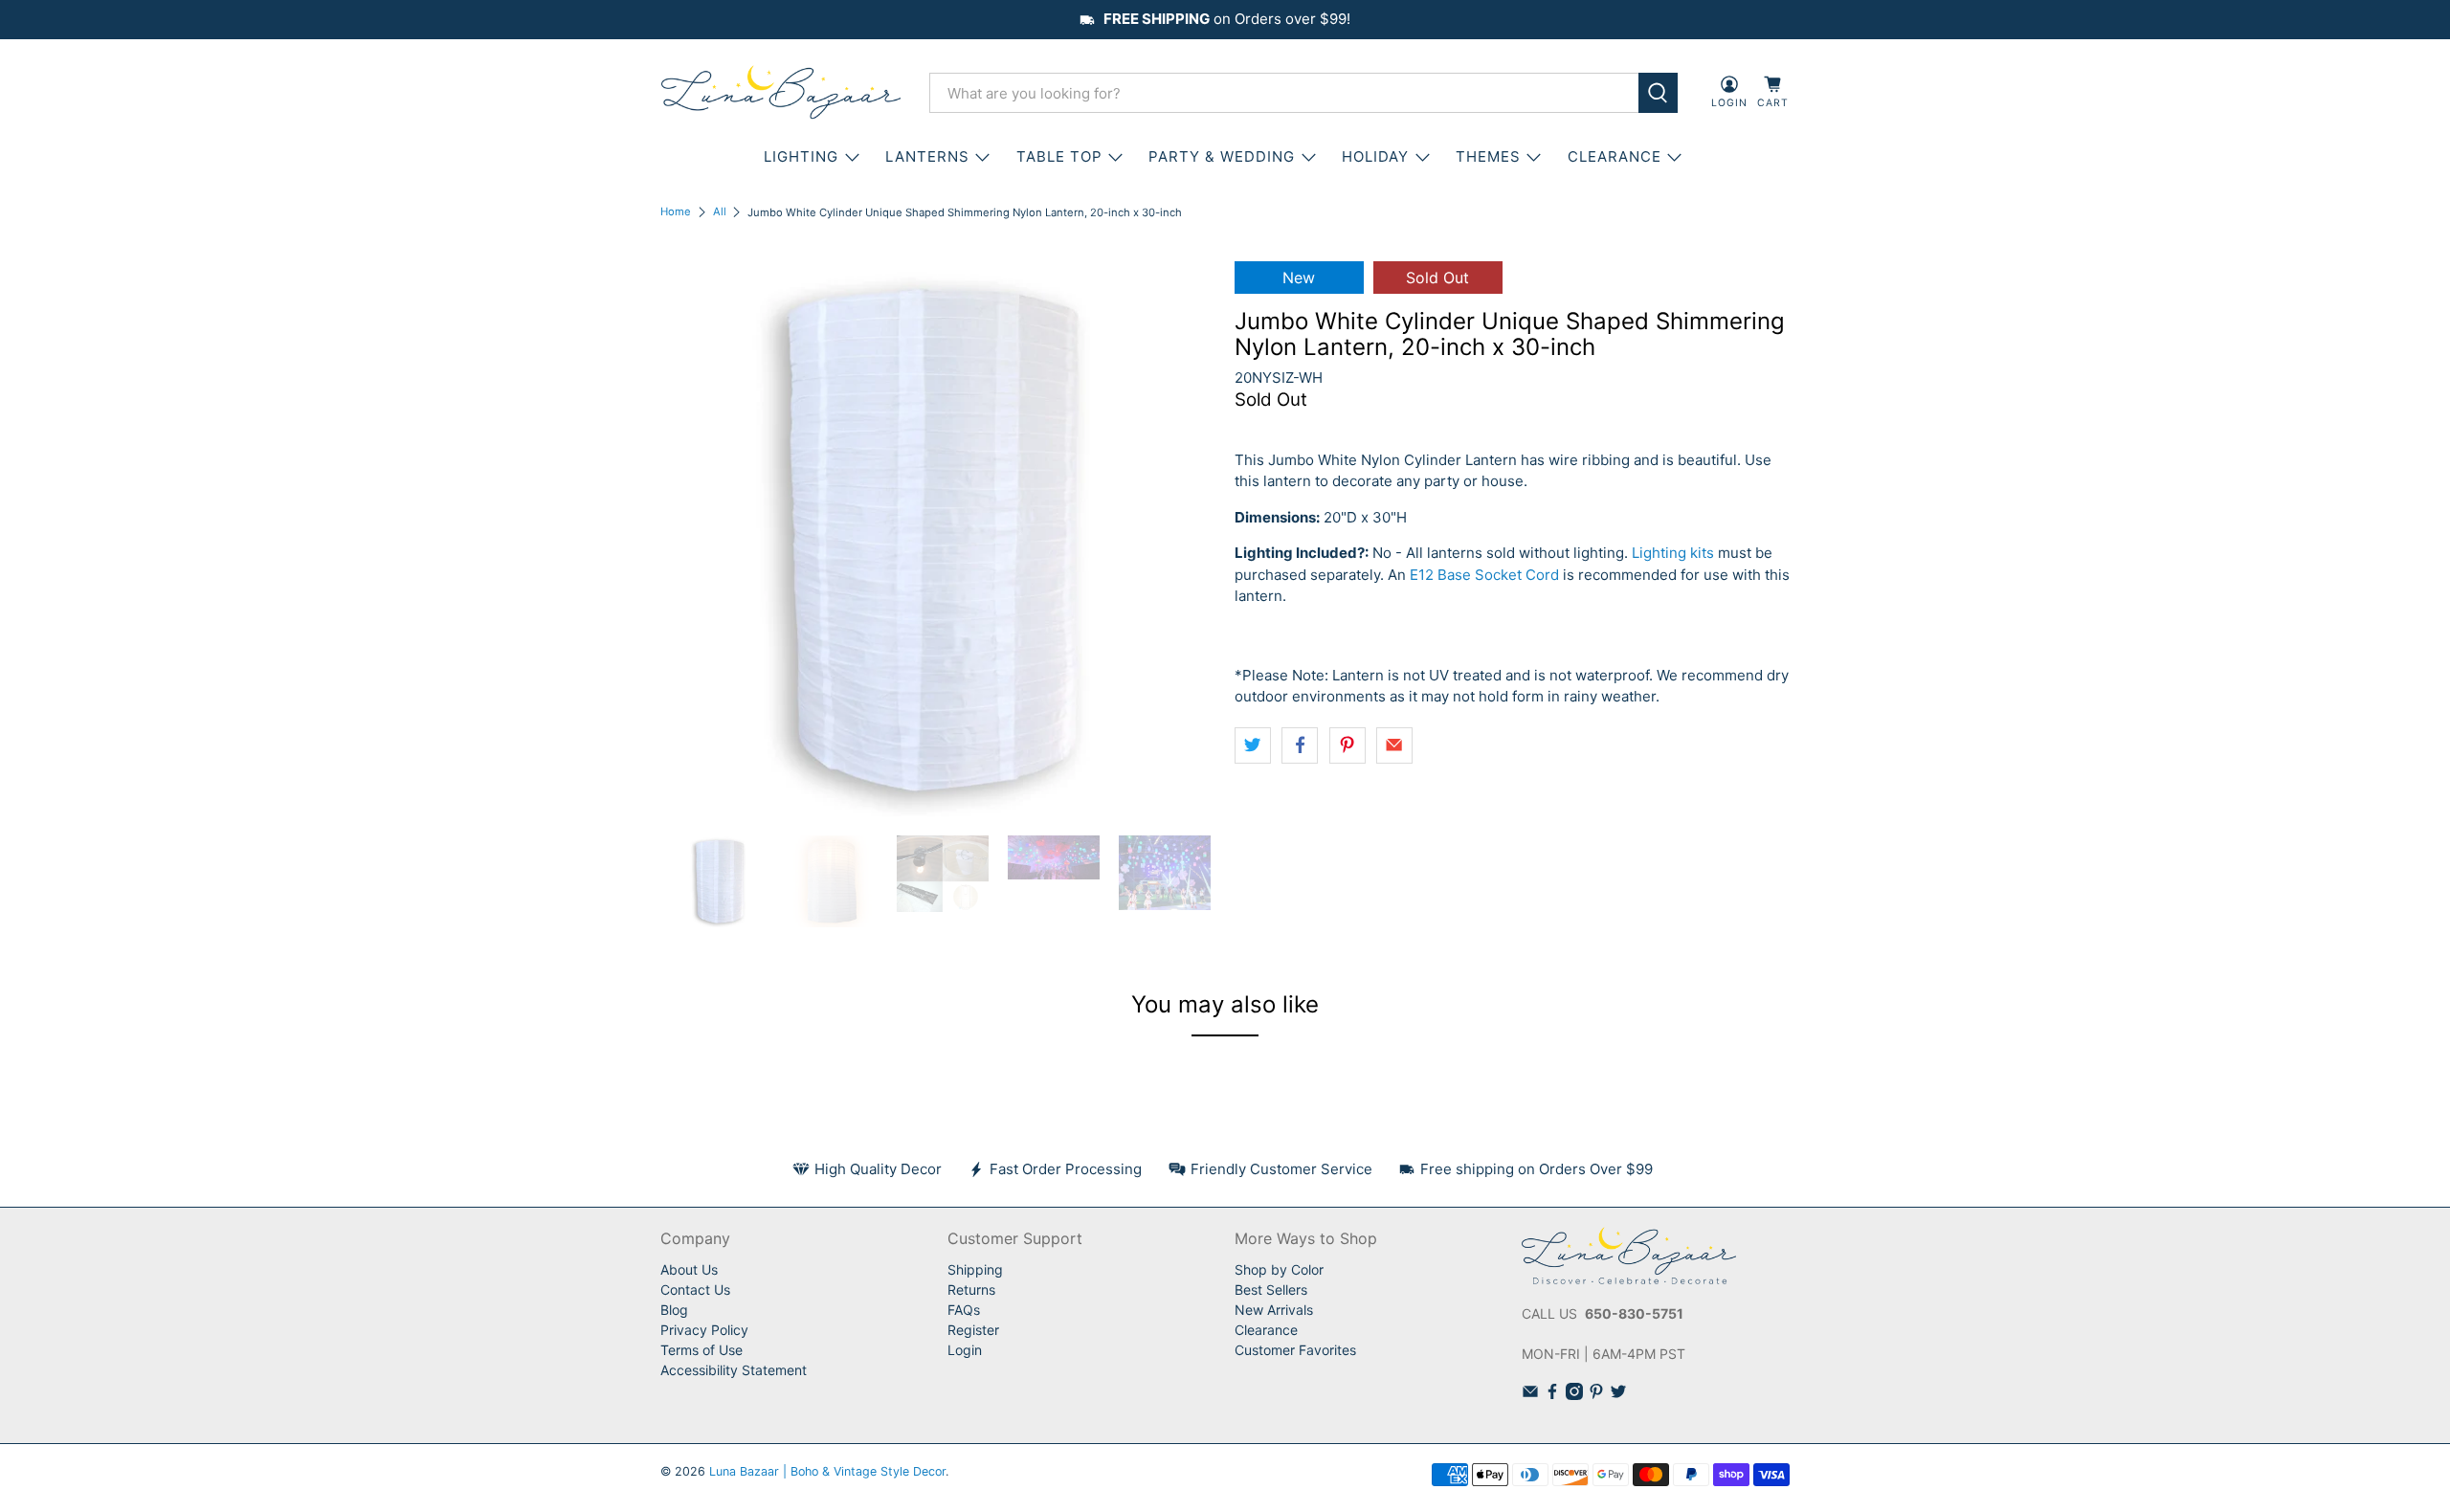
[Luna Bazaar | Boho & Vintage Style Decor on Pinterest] (1596, 1395)
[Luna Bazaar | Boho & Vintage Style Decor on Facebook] (1552, 1395)
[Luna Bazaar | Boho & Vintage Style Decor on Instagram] (1574, 1395)
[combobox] (1284, 93)
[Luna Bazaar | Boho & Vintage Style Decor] (781, 93)
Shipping (975, 1269)
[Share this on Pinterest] (1347, 745)
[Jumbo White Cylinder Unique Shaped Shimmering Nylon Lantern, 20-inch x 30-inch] (938, 539)
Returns (971, 1290)
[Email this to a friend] (1394, 745)
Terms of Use (702, 1350)
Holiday (1375, 156)
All (720, 212)
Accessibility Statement (734, 1370)
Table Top (1059, 156)
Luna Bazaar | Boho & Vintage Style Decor (827, 1471)
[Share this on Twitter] (1253, 745)
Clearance (1266, 1330)
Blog (674, 1310)
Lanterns (927, 156)
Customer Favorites (1295, 1350)
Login (965, 1350)
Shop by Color (1279, 1269)
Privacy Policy (704, 1330)
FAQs (964, 1310)
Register (973, 1330)
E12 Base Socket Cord (1484, 575)
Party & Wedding (1222, 156)
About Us (689, 1269)
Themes (1488, 156)
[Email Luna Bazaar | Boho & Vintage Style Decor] (1530, 1395)
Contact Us (695, 1290)
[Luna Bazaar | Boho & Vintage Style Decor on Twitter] (1618, 1395)
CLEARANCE (1615, 156)
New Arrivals (1274, 1310)
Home (676, 212)
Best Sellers (1271, 1290)
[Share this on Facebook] (1300, 745)
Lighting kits (1673, 553)
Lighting (801, 156)
